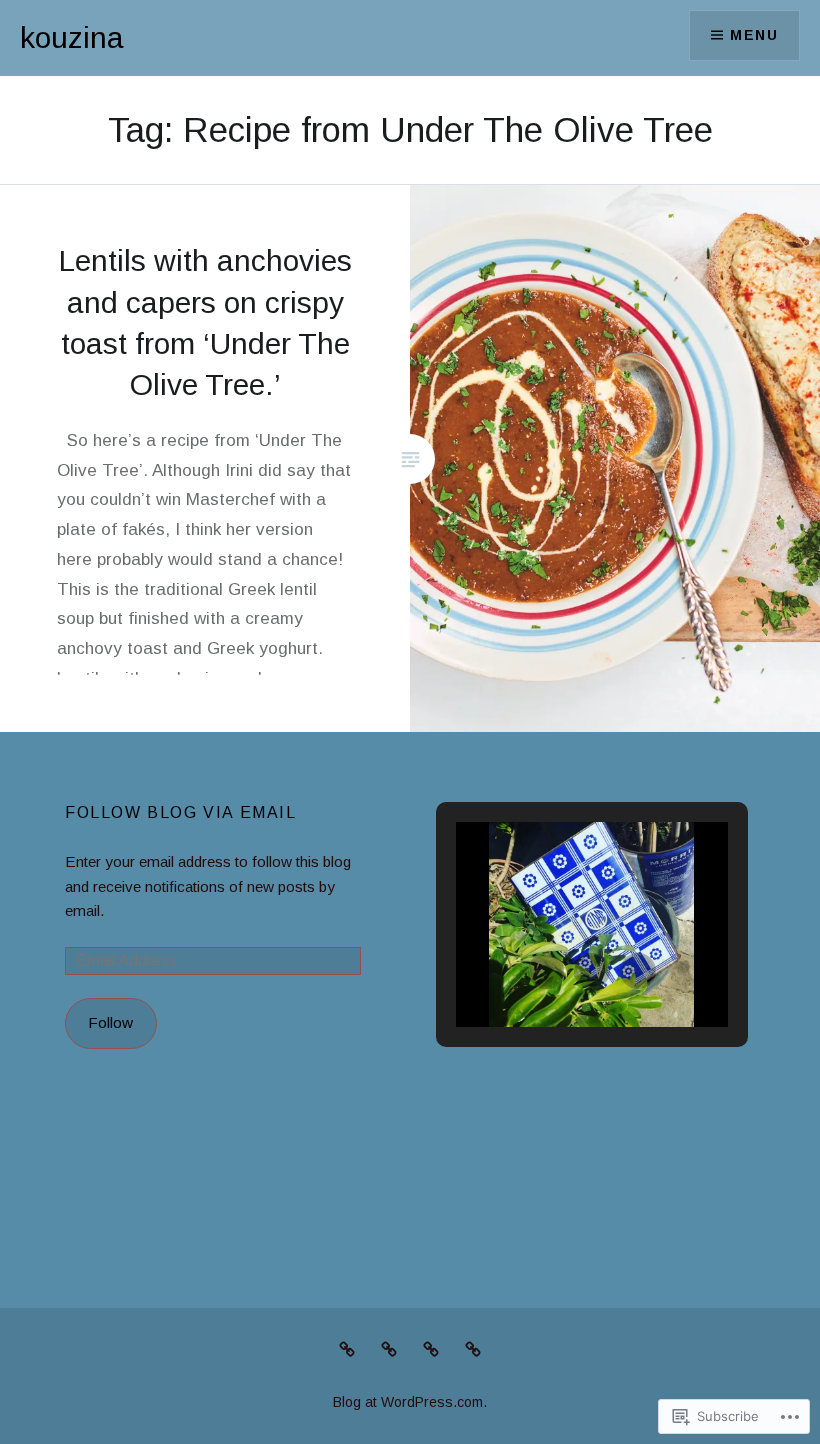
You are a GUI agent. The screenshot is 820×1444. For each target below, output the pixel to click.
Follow (110, 1022)
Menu (754, 35)
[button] (546, 971)
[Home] (431, 1349)
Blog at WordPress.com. (410, 1402)
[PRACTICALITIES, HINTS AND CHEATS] (389, 1349)
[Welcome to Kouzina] (473, 1349)
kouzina (72, 37)
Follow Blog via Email (181, 812)
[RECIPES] (347, 1349)
